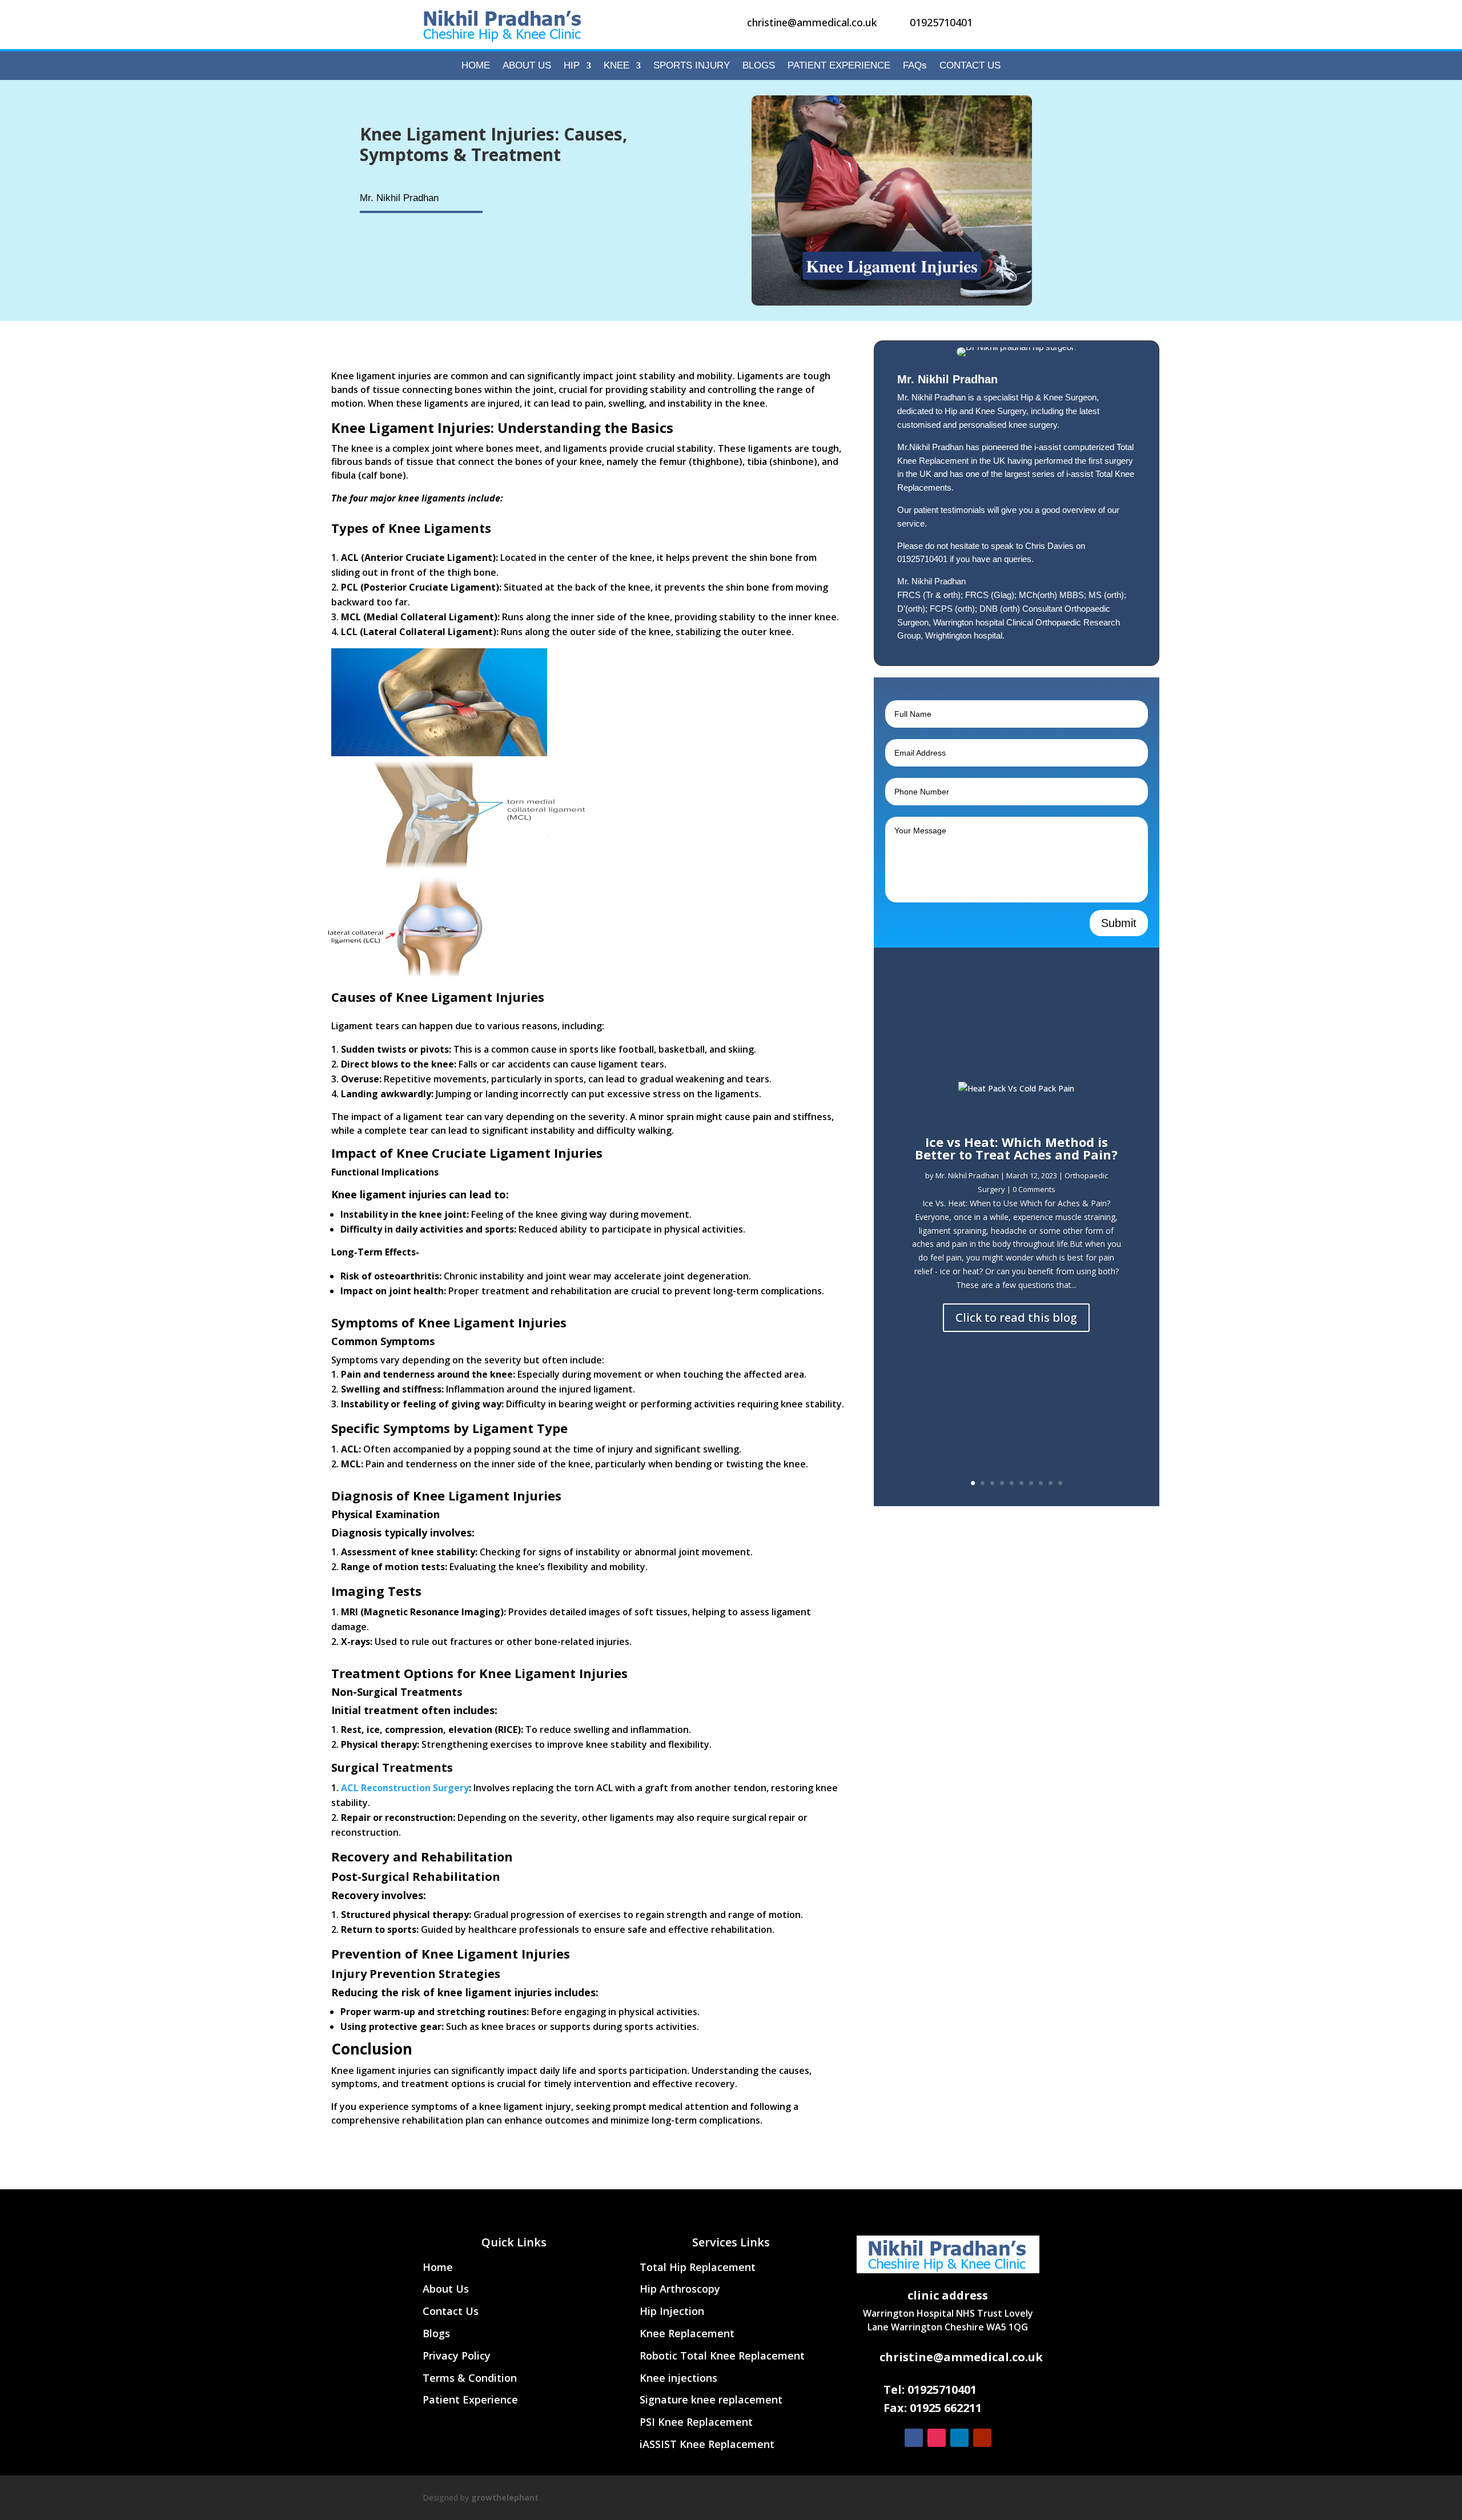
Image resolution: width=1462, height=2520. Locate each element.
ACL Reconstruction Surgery (405, 1788)
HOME (476, 66)
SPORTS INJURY (692, 66)
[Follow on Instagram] (937, 2438)
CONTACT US (970, 66)
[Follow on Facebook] (914, 2438)
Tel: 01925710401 (930, 2389)
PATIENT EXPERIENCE (839, 66)
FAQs (915, 66)
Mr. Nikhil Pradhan (967, 1175)
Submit (1119, 923)
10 (1060, 1483)
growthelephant (505, 2497)
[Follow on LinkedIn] (959, 2438)
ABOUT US (527, 66)
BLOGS (759, 66)
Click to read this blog (1016, 1317)
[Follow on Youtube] (982, 2438)
